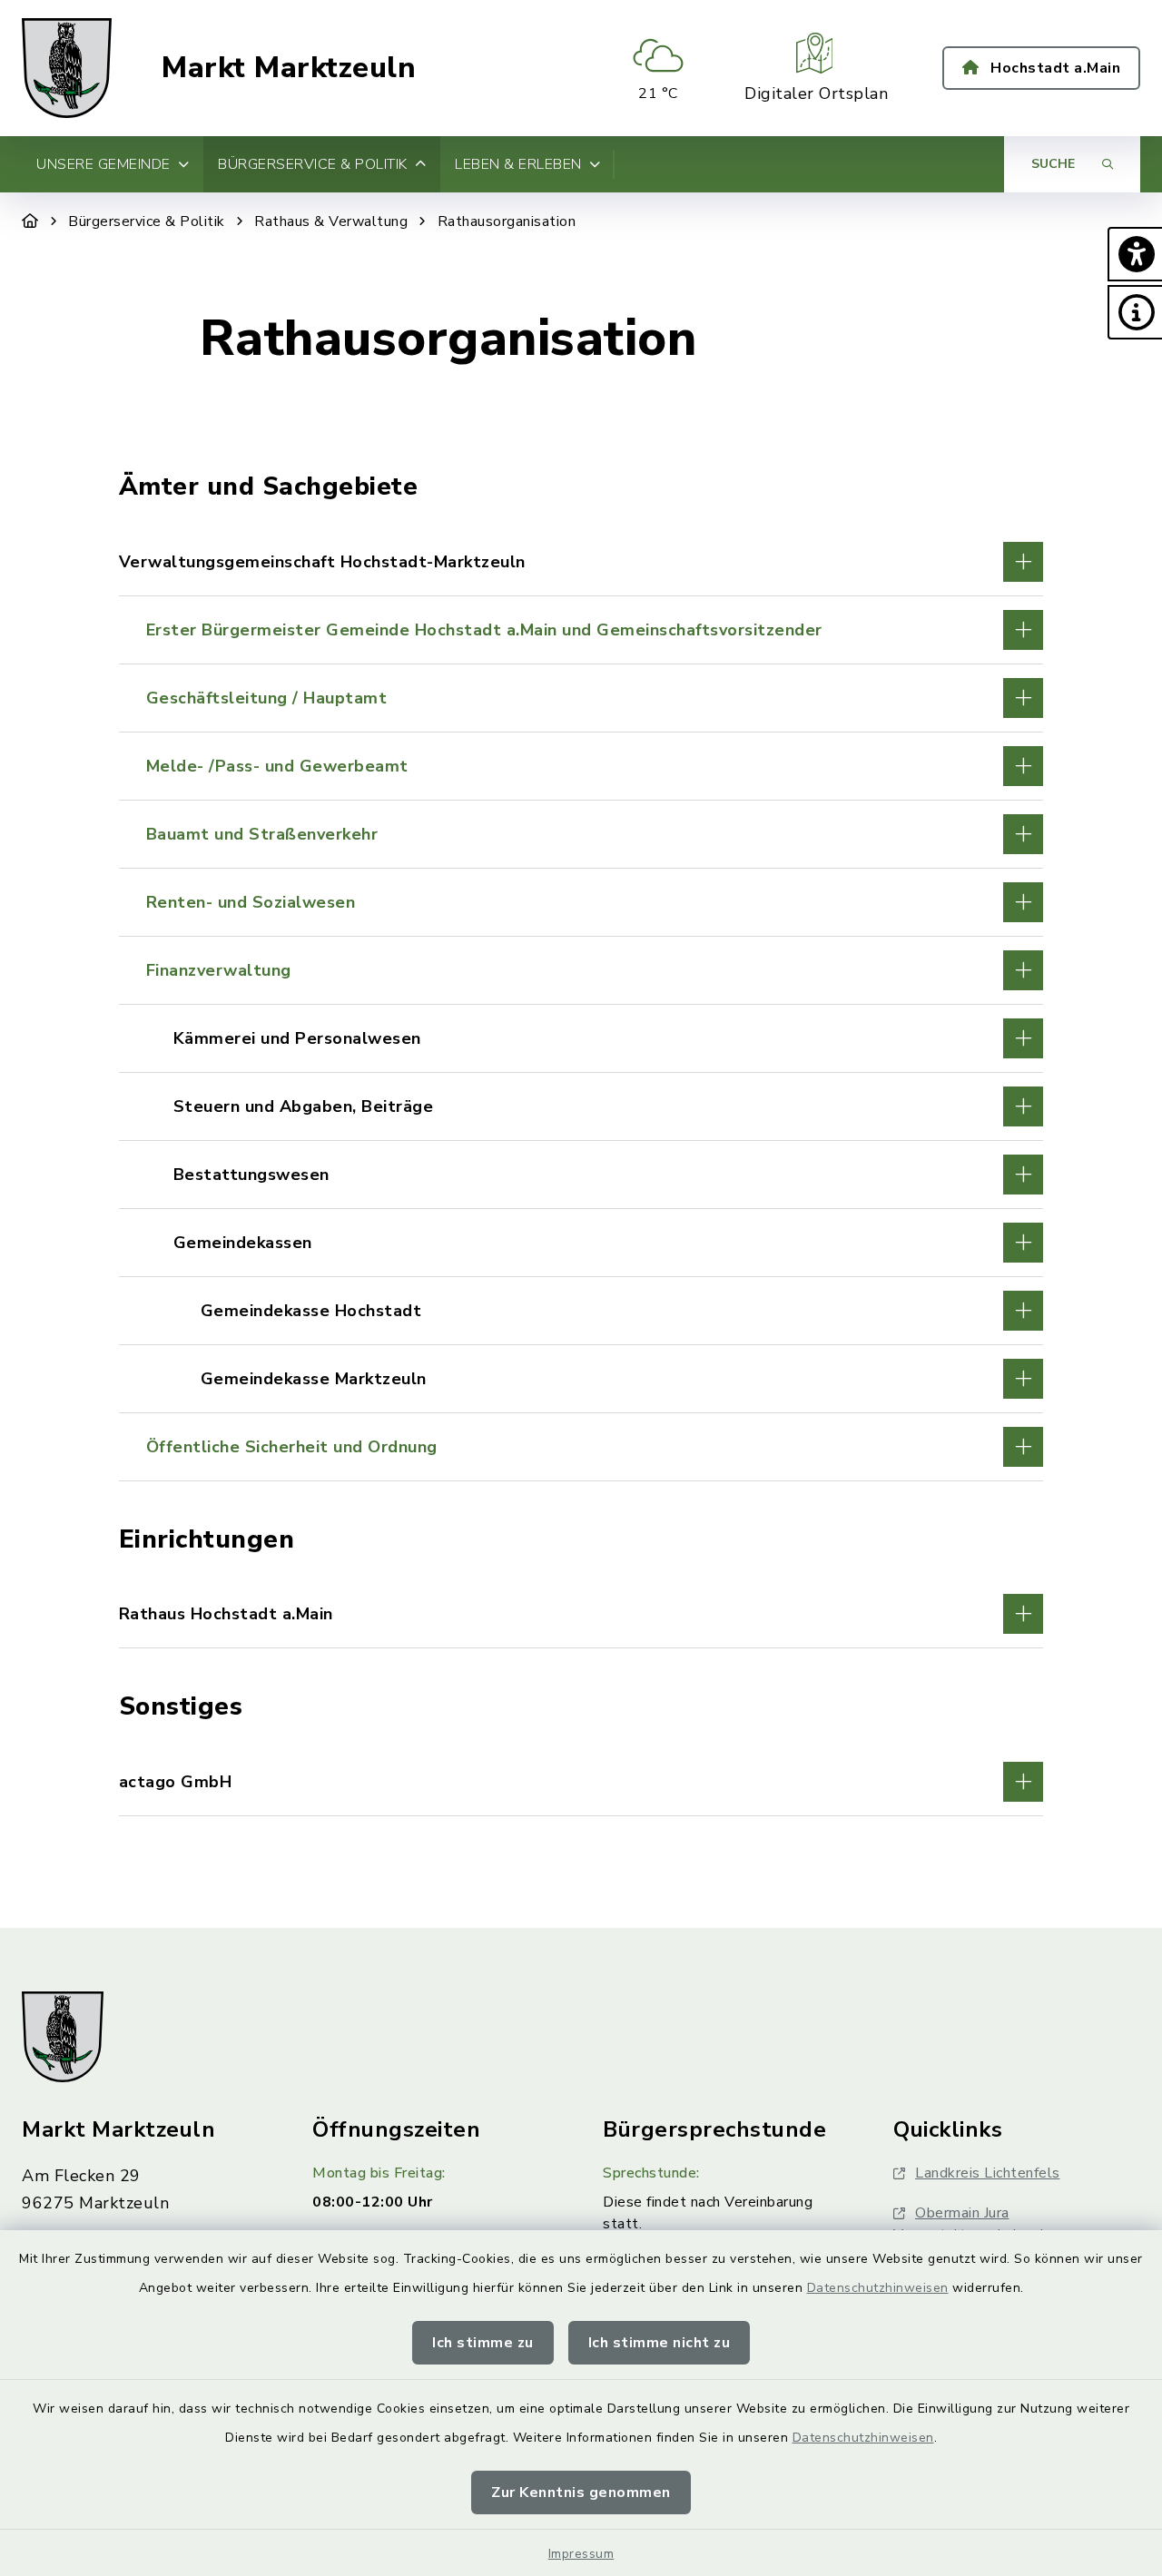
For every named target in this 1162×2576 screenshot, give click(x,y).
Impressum (581, 2554)
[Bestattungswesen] (581, 1175)
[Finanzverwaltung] (581, 970)
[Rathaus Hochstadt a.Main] (581, 1614)
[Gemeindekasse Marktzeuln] (581, 1379)
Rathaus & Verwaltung (331, 221)
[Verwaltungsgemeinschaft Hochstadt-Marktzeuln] (581, 562)
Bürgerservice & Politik (147, 221)
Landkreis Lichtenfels (988, 2173)
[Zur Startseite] (30, 221)
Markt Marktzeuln (289, 68)
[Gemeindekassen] (581, 1243)
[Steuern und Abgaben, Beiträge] (581, 1106)
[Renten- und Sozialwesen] (581, 902)
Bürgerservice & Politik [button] (313, 164)
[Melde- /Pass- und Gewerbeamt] (581, 766)
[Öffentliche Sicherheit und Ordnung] (581, 1447)
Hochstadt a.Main (1054, 68)
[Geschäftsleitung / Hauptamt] (581, 698)
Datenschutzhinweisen (878, 2288)
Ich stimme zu (483, 2343)
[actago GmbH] (581, 1782)
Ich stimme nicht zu (660, 2343)
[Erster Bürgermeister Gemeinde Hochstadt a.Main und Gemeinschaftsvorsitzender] (581, 630)
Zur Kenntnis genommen (581, 2492)
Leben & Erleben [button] (518, 164)
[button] (1135, 254)
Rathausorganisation (507, 221)
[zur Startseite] (67, 68)
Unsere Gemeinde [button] (103, 164)
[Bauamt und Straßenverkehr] (581, 834)
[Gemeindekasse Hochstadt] (581, 1311)
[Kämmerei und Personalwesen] (581, 1038)
